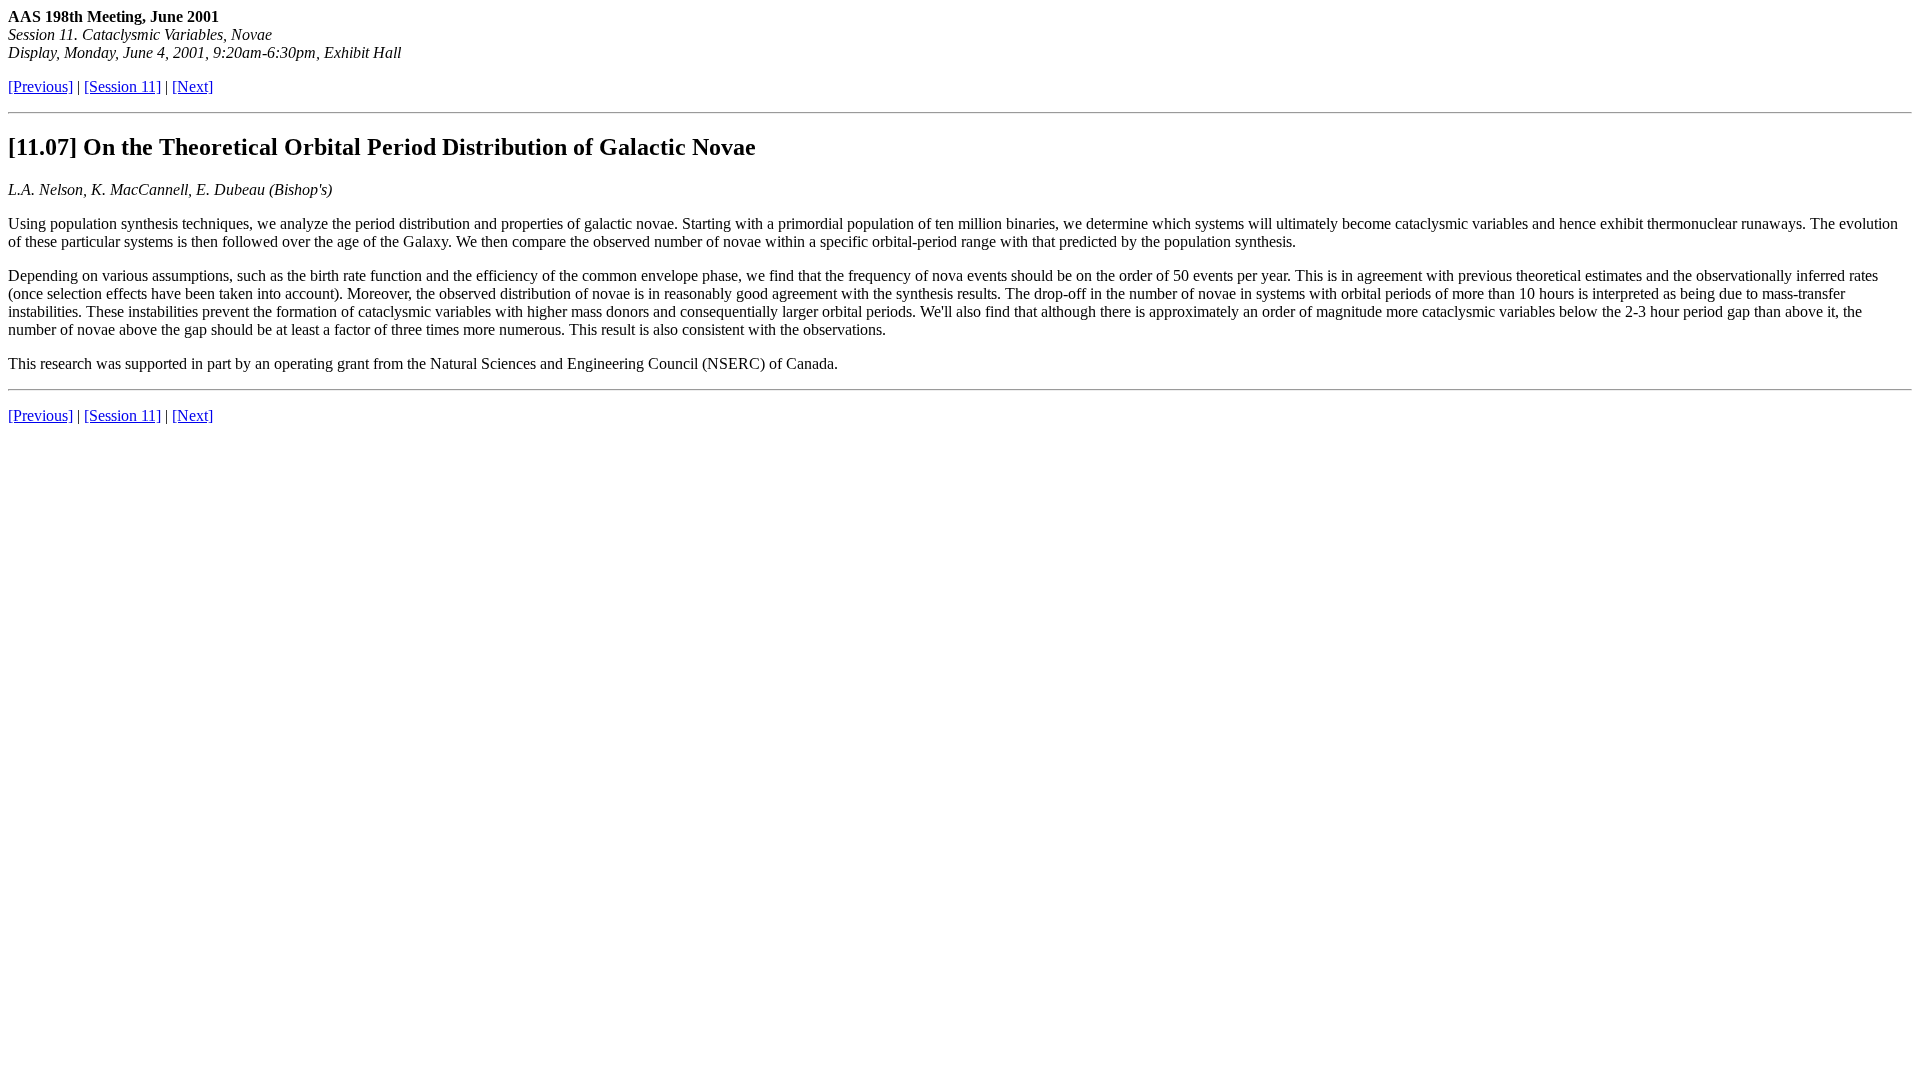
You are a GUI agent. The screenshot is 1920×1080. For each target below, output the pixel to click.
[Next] (192, 86)
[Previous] (40, 86)
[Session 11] (122, 86)
